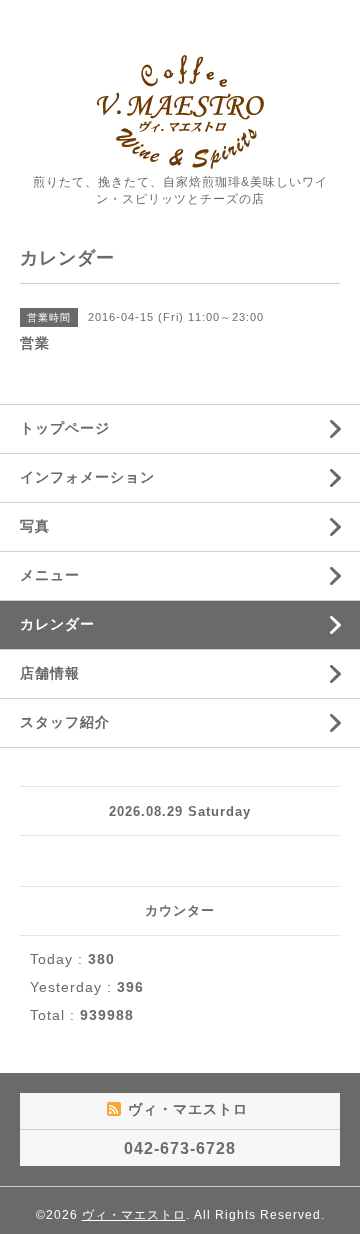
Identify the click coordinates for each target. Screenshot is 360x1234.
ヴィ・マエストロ (134, 1215)
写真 (35, 526)
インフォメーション (87, 477)
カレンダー (57, 624)
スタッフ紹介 (65, 722)
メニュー (50, 575)
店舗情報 (50, 673)
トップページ (65, 428)
